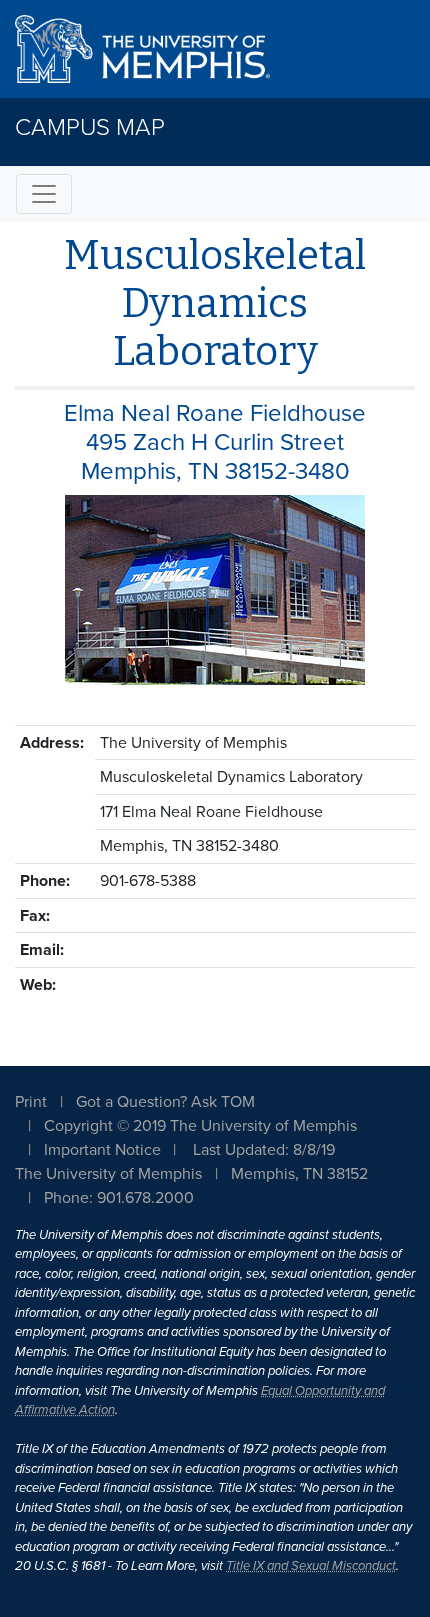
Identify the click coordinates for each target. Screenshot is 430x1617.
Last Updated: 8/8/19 (264, 1150)
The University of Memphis (108, 1174)
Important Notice (102, 1150)
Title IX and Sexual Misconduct (311, 1566)
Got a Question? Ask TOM (165, 1102)
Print (31, 1102)
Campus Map (90, 127)
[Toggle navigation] (44, 194)
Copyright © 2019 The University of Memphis (200, 1126)
